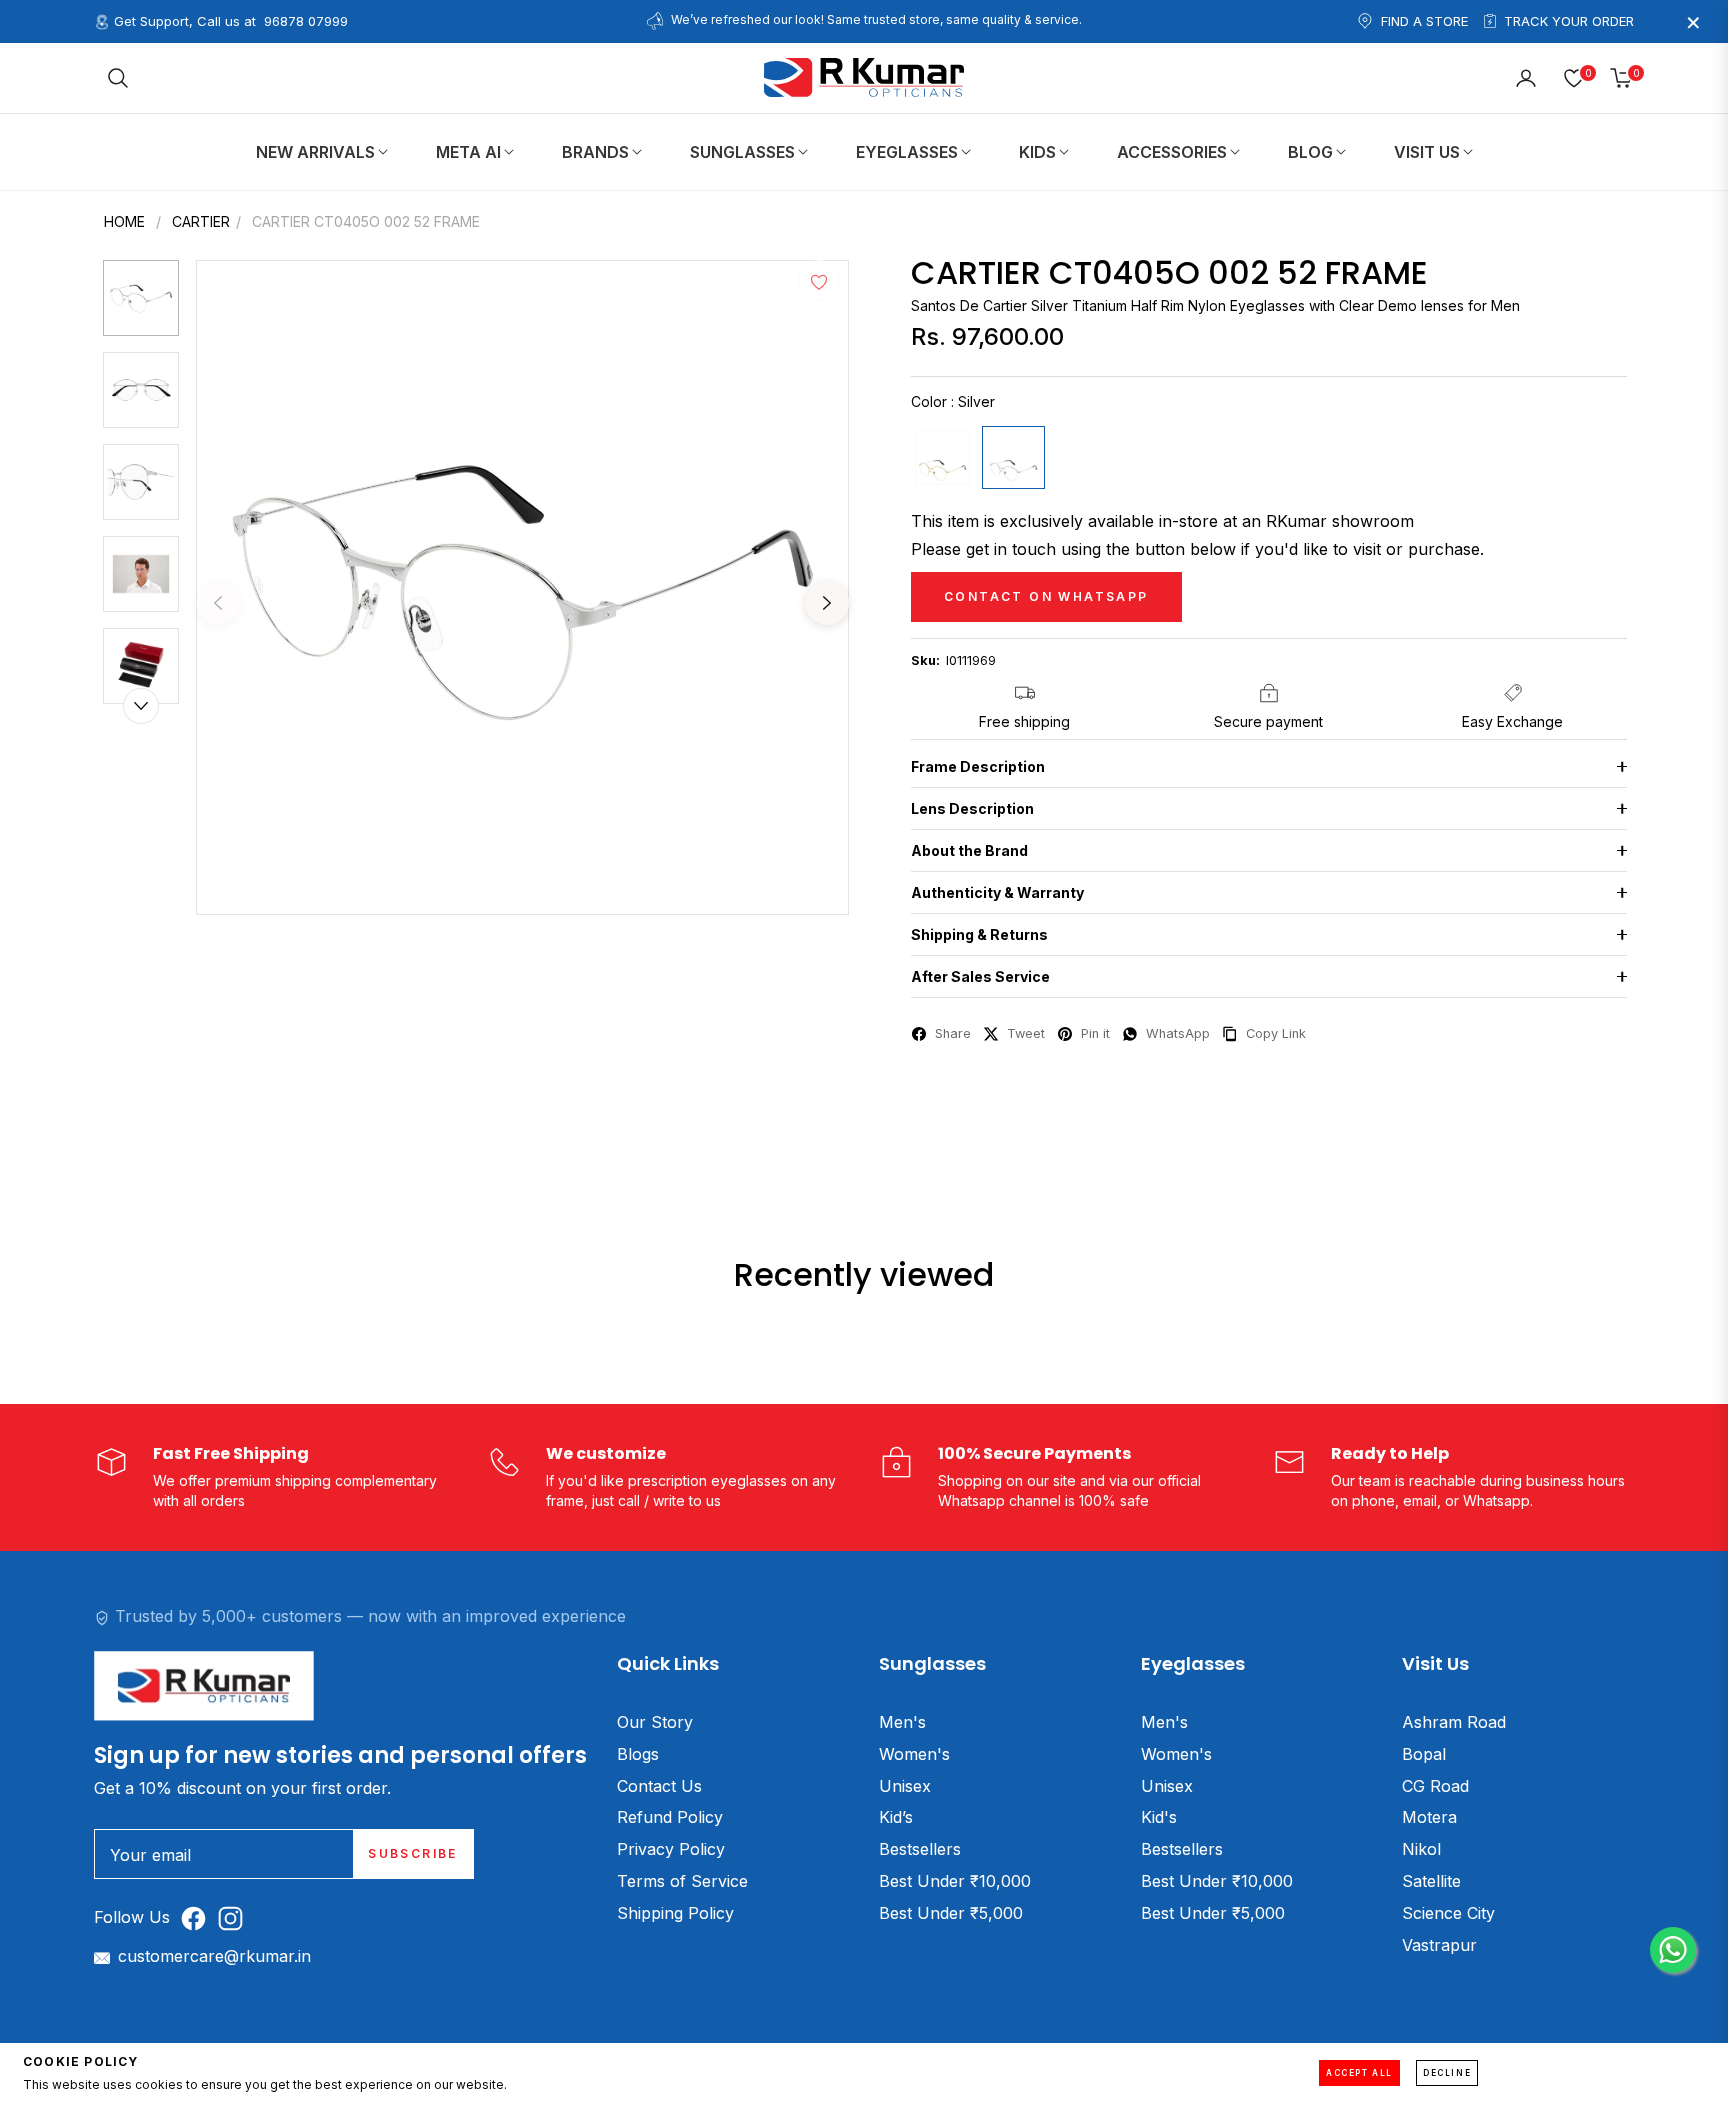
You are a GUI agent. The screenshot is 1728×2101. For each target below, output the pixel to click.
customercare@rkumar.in (214, 1956)
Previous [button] (218, 603)
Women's (914, 1754)
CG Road (1435, 1786)
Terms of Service (682, 1881)
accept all (1359, 2073)
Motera (1429, 1817)
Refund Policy (670, 1817)
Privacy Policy (671, 1849)
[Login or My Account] (1526, 78)
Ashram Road (1454, 1722)
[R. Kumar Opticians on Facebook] (198, 1917)
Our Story (655, 1722)
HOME (124, 221)
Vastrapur (1439, 1945)
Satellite (1431, 1881)
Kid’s (896, 1817)
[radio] (942, 457)
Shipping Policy (675, 1913)
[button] (118, 78)
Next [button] (827, 603)
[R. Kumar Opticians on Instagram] (235, 1917)
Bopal (1424, 1754)
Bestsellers (920, 1849)
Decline (1447, 2073)
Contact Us (659, 1786)
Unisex (905, 1786)
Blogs (638, 1754)
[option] (522, 587)
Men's (902, 1722)
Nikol (1421, 1849)
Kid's (1159, 1817)
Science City (1448, 1913)
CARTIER (201, 221)
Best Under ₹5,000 (951, 1913)
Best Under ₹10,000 (955, 1881)
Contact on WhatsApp (1046, 596)
